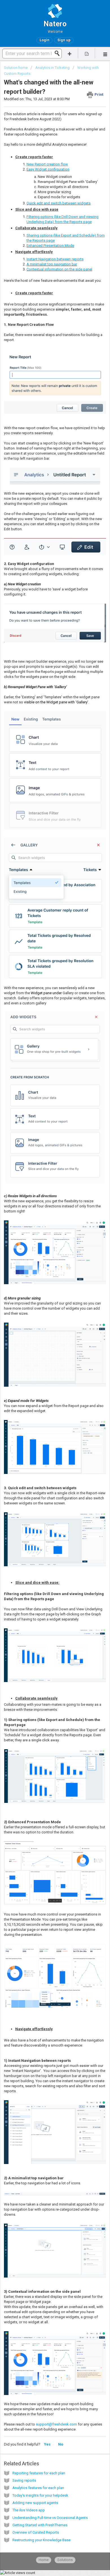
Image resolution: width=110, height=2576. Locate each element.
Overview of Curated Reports (36, 2532)
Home (44, 2560)
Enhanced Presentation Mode (50, 246)
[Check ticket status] (87, 53)
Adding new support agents (35, 2503)
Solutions (65, 2560)
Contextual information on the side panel (59, 269)
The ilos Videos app (29, 2510)
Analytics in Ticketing (52, 68)
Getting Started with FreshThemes (40, 2525)
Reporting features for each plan (39, 2473)
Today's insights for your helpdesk (40, 2495)
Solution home (16, 68)
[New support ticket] (70, 53)
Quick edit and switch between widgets (59, 203)
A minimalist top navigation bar (52, 264)
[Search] (59, 53)
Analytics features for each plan (38, 2488)
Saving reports (24, 2480)
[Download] (45, 1330)
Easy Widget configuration (48, 169)
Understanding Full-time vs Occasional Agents (50, 2518)
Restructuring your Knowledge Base (41, 2540)
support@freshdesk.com (56, 2424)
